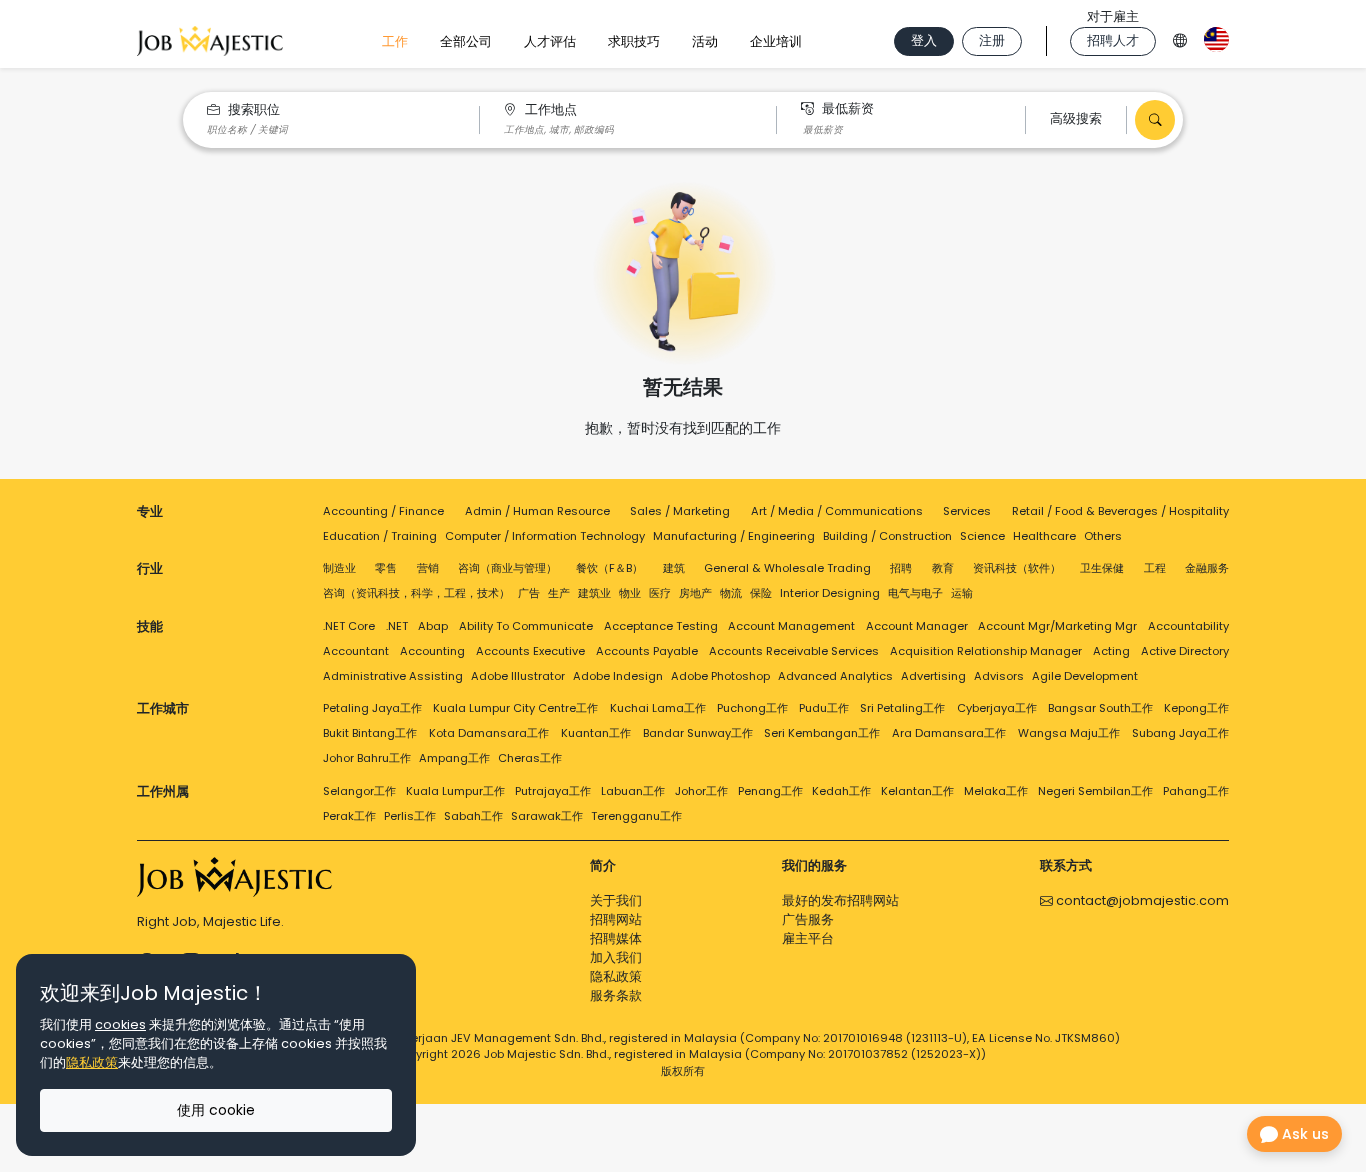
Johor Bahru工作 (367, 758)
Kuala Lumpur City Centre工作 (515, 708)
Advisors (999, 676)
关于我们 (616, 900)
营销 (428, 568)
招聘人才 (1113, 40)
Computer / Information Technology (545, 536)
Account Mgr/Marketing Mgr (1057, 626)
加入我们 (616, 957)
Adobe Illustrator (518, 676)
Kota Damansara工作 (489, 733)
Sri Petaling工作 (902, 708)
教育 (943, 568)
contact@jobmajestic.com (1141, 900)
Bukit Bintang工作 (370, 733)
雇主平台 (808, 938)
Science (982, 536)
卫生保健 (1102, 568)
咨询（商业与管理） (507, 568)
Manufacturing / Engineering (734, 536)
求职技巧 (634, 41)
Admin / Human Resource (537, 511)
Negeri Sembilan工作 (1095, 791)
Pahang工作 (1196, 791)
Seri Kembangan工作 (822, 733)
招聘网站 (616, 919)
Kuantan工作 (596, 733)
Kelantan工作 (917, 791)
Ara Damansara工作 (949, 733)
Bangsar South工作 (1100, 708)
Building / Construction (887, 536)
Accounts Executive (530, 651)
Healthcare (1044, 536)
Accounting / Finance (383, 511)
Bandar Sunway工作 (698, 733)
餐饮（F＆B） (609, 568)
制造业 (339, 568)
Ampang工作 (454, 758)
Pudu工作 (824, 708)
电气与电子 (915, 593)
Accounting (432, 651)
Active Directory (1185, 651)
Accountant (356, 651)
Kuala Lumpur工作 (455, 791)
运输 (962, 593)
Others (1103, 536)
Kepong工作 (1196, 708)
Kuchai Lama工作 (658, 708)
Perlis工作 (410, 816)
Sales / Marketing (680, 511)
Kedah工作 (841, 791)
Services (967, 511)
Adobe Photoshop (720, 676)
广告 (529, 593)
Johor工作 (701, 791)
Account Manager (917, 626)
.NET (397, 626)
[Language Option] (1180, 37)
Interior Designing (830, 593)
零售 (386, 568)
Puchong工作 (752, 708)
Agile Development (1085, 676)
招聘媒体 (616, 938)
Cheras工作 (530, 758)
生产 (559, 593)
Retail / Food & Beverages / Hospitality (1120, 511)
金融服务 (1207, 568)
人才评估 (550, 41)
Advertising (933, 676)
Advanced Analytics (835, 676)
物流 (731, 593)
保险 (761, 593)
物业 (630, 593)
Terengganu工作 (636, 816)
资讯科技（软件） (1017, 568)
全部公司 (466, 41)
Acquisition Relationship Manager (986, 651)
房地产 (695, 593)
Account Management (791, 626)
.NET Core (349, 626)
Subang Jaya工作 (1180, 733)
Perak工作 (349, 816)
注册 (992, 40)
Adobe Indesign (618, 676)
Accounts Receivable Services (794, 651)
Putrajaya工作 (553, 791)
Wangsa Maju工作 (1069, 733)
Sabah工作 (473, 816)
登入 (924, 40)
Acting (1111, 651)
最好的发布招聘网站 (840, 900)
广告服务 (808, 919)
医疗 (660, 593)
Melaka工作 (996, 791)
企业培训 (776, 41)
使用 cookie (216, 1110)
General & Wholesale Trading (787, 568)
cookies (120, 1024)
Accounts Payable (647, 651)
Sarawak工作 (547, 816)
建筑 (674, 568)
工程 (1155, 568)
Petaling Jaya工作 (372, 708)
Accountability (1188, 626)
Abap (433, 626)
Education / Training (380, 536)
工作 (395, 41)
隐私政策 (616, 976)
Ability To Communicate (526, 626)
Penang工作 (770, 791)
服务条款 (616, 995)
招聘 (901, 568)
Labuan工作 (633, 791)
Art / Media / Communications (837, 511)
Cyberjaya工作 (997, 708)
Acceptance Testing (661, 626)
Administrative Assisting (393, 676)
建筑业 (594, 593)
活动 (705, 41)
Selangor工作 (359, 791)
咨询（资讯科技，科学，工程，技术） (416, 593)
